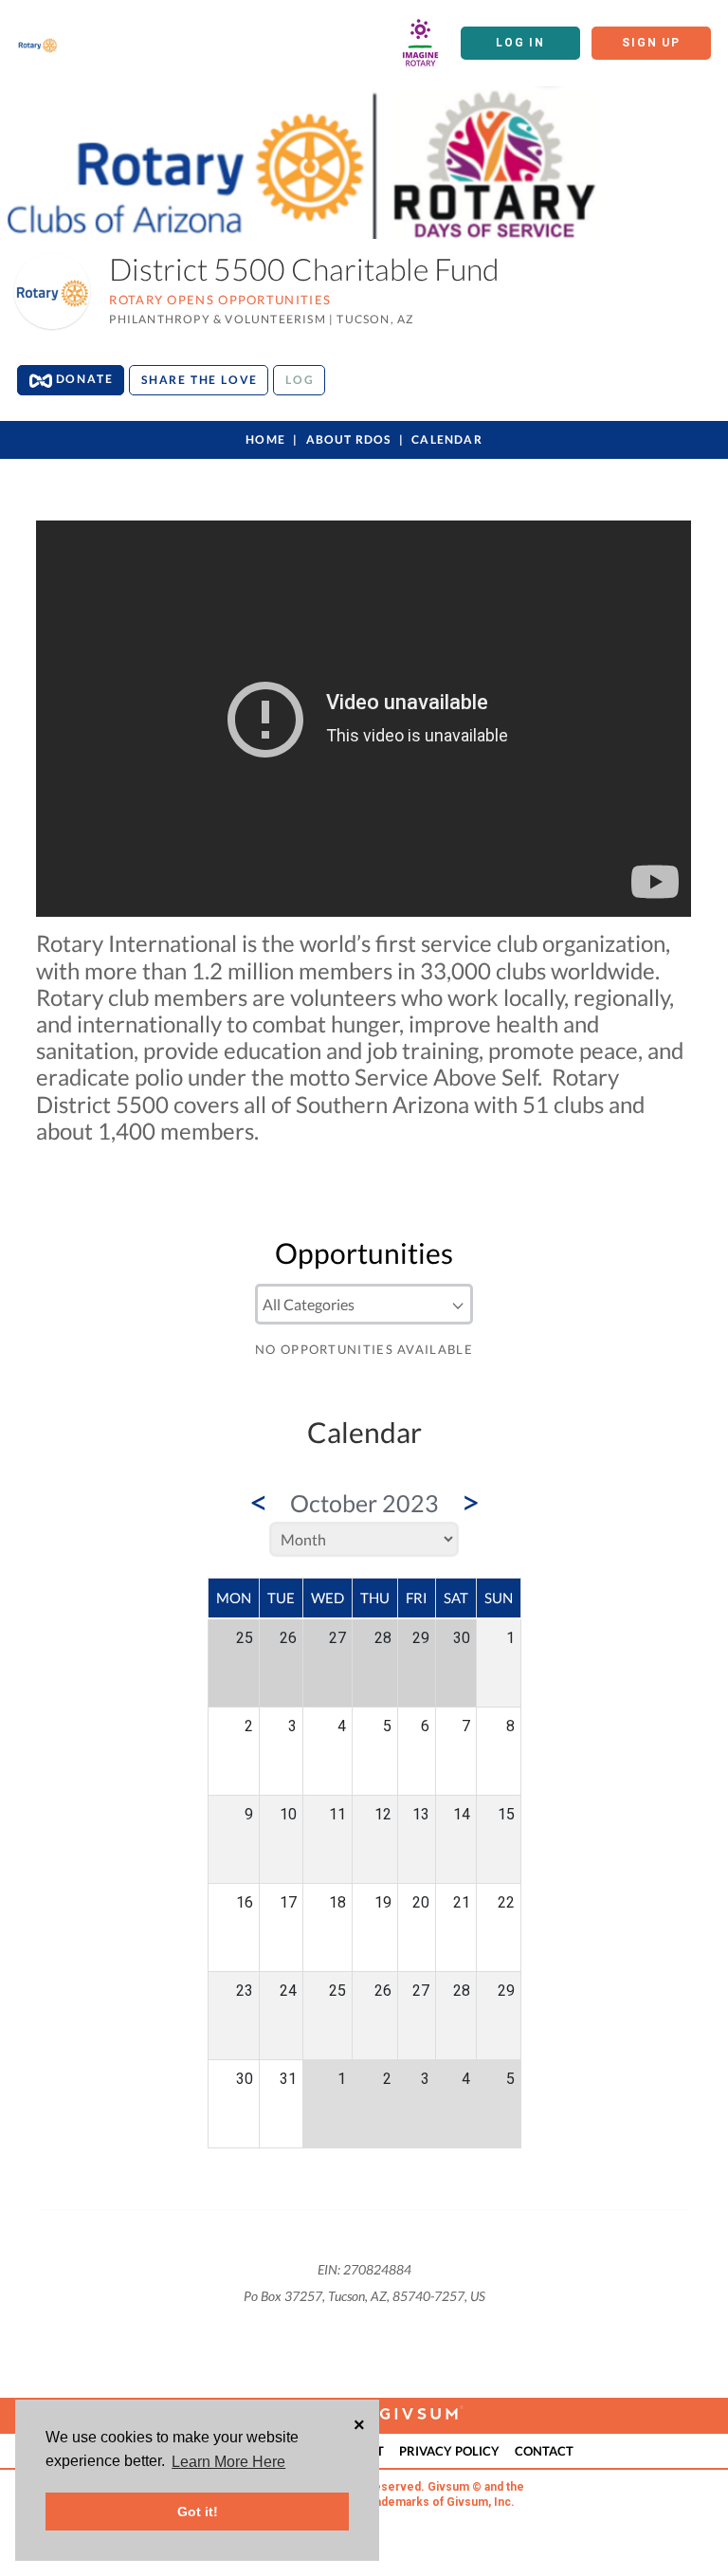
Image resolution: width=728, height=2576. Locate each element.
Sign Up (651, 43)
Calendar (447, 439)
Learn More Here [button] (228, 2462)
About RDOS (349, 439)
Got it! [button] (198, 2512)
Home (265, 439)
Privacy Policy (449, 2451)
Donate (83, 379)
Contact (544, 2451)
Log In (520, 43)
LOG (300, 380)
